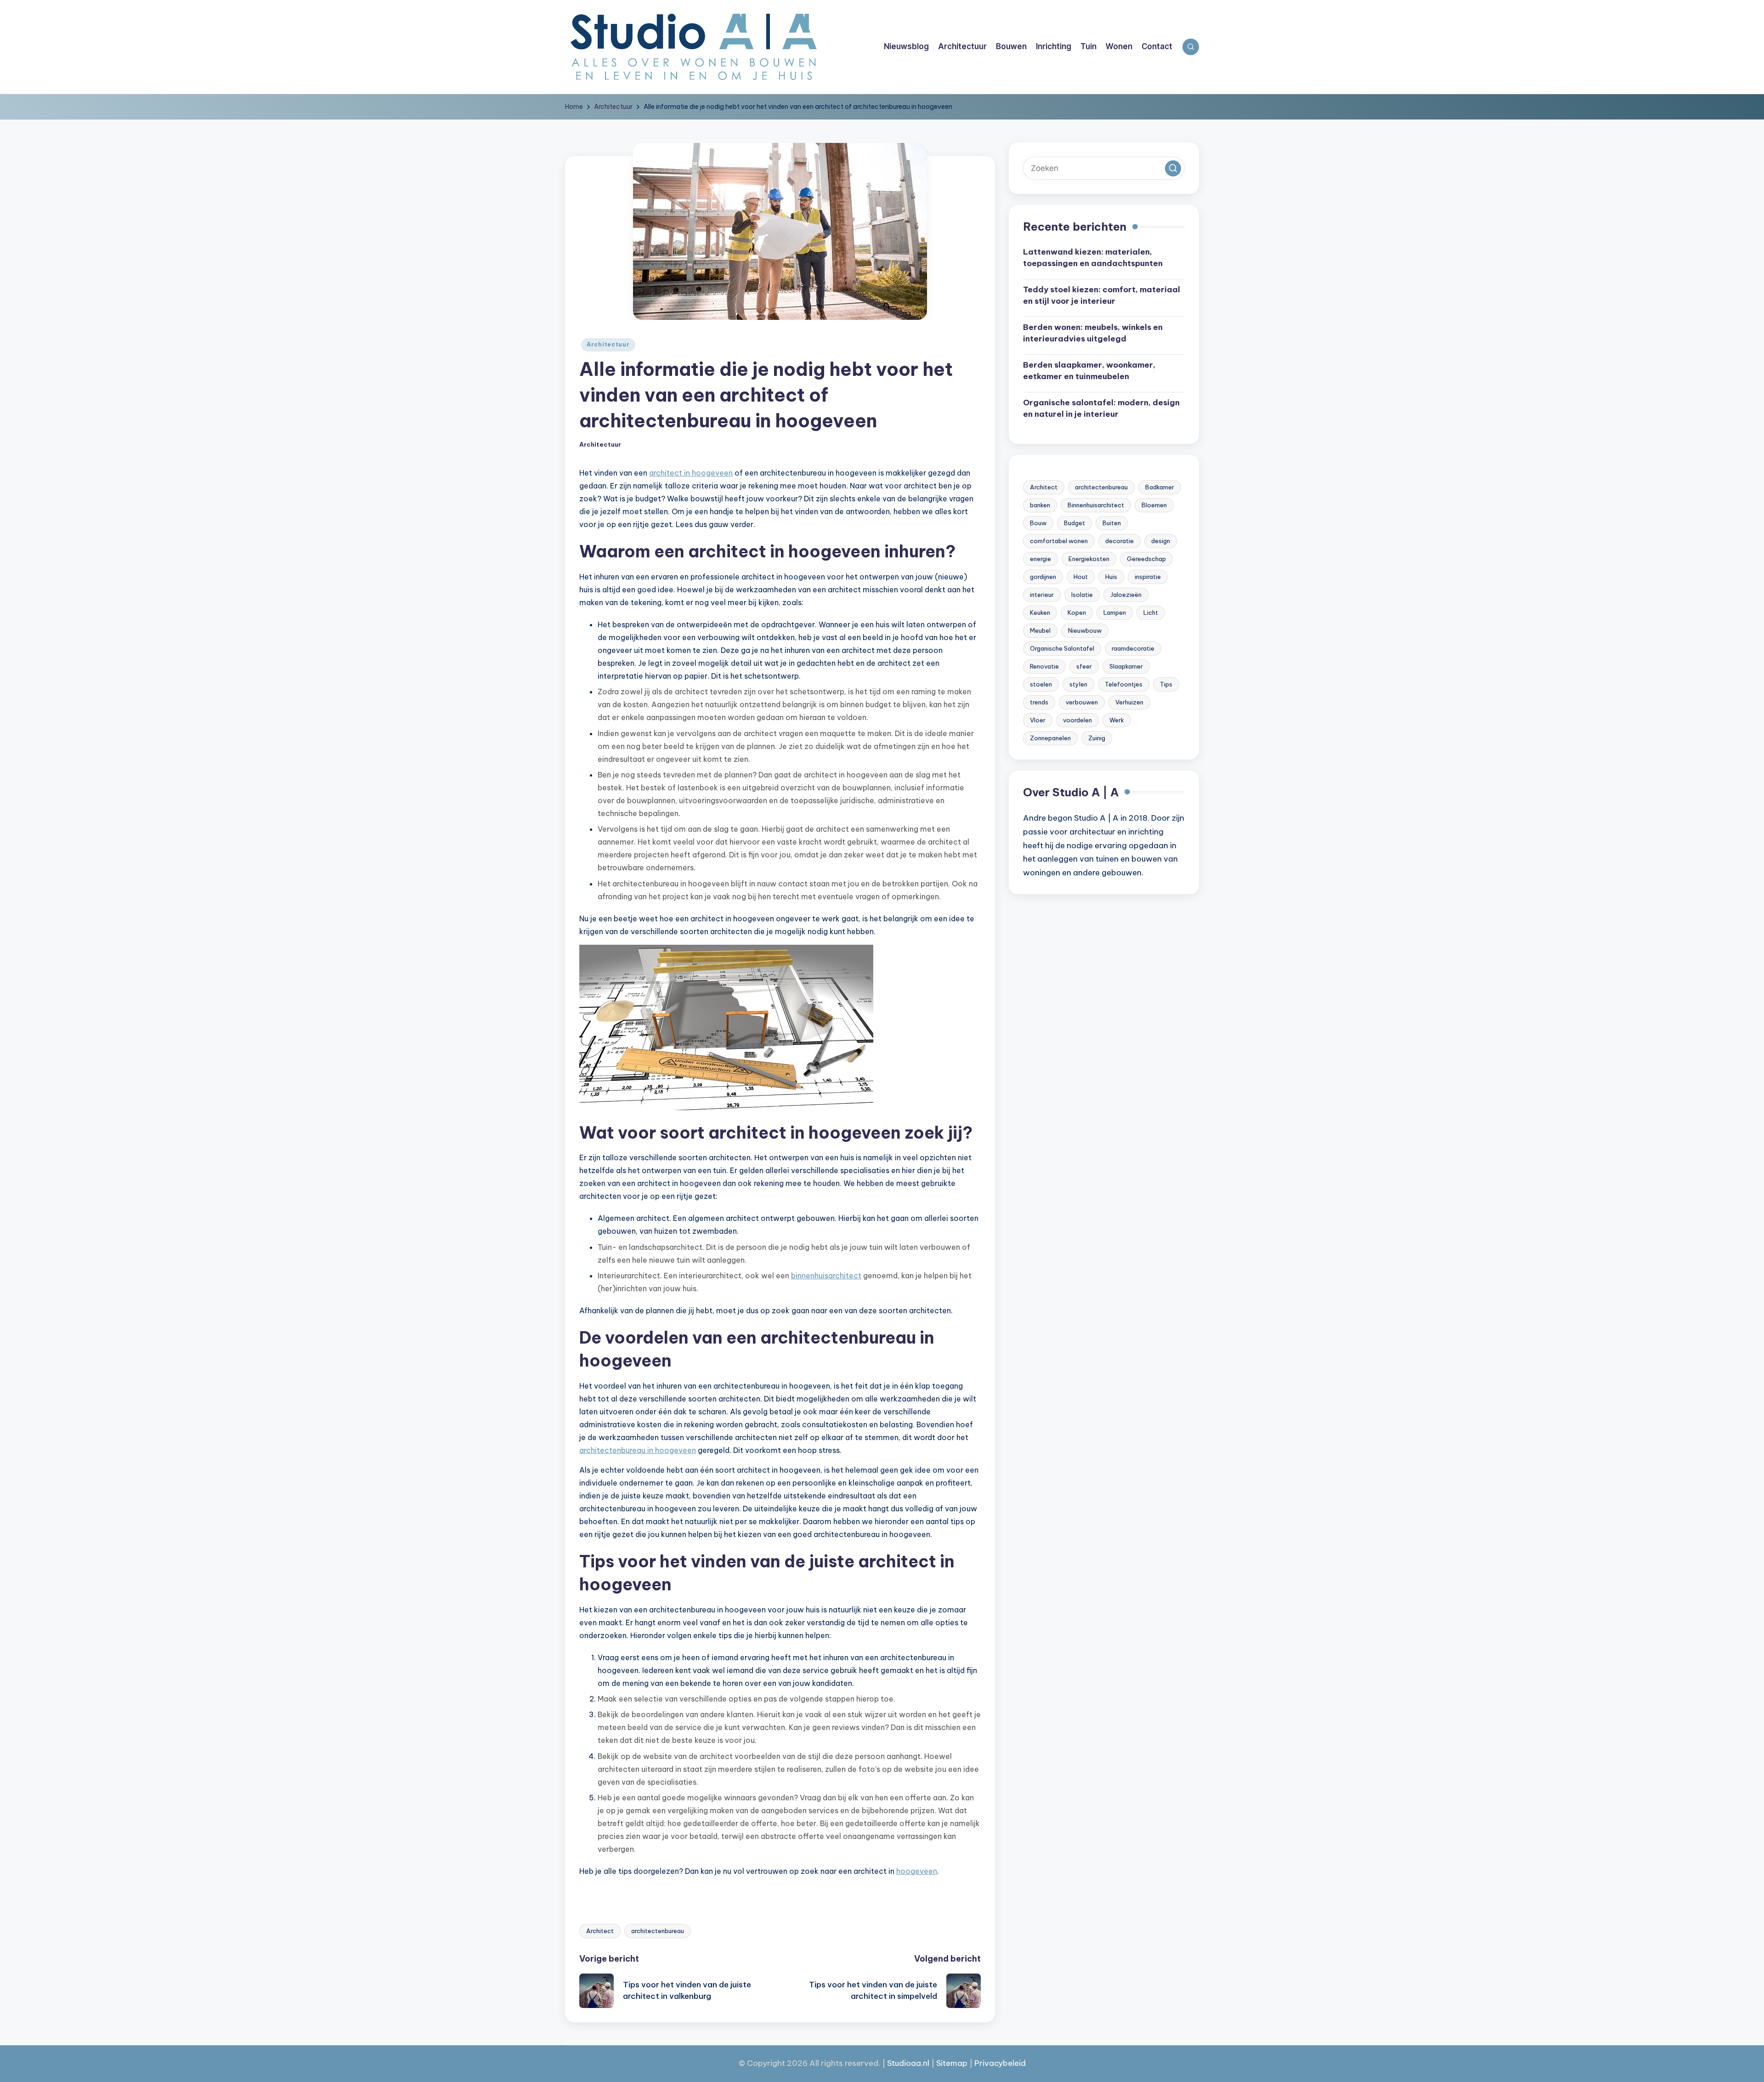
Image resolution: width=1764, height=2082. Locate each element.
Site (943, 2063)
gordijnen (1043, 577)
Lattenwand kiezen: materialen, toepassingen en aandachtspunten (1093, 258)
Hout (1081, 577)
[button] (1173, 168)
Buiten (1112, 523)
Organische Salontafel (1062, 648)
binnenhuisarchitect (826, 1276)
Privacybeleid (1000, 2063)
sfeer (1084, 666)
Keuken (1040, 613)
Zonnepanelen (1050, 738)
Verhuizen (1129, 702)
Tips (1166, 684)
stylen (1078, 684)
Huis (1111, 577)
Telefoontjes (1124, 684)
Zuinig (1097, 738)
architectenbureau (658, 1931)
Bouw (1038, 523)
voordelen (1077, 720)
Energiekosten (1089, 559)
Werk (1117, 720)
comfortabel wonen (1059, 541)
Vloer (1038, 720)
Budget (1074, 523)
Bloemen (1154, 505)
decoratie (1119, 541)
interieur (1042, 595)
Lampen (1115, 613)
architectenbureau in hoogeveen (638, 1450)
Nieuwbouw (1085, 630)
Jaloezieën (1126, 595)
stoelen (1041, 684)
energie (1040, 559)
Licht (1151, 613)
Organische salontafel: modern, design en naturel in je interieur (1101, 408)
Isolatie (1082, 595)
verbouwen (1082, 702)
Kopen (1077, 613)
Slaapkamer (1126, 666)
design (1161, 541)
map (959, 2063)
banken (1040, 505)
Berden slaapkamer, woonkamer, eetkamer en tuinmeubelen (1089, 371)
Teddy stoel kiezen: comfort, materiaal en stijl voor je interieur (1102, 295)
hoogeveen (917, 1871)
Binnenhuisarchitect (1096, 505)
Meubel (1040, 630)
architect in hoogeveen (691, 473)
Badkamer (1160, 487)
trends (1039, 702)
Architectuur (608, 344)
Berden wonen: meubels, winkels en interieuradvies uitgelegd (1093, 333)
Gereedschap (1146, 559)
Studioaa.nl (908, 2063)
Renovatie (1044, 666)
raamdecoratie (1133, 648)
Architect (600, 1931)
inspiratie (1148, 577)
